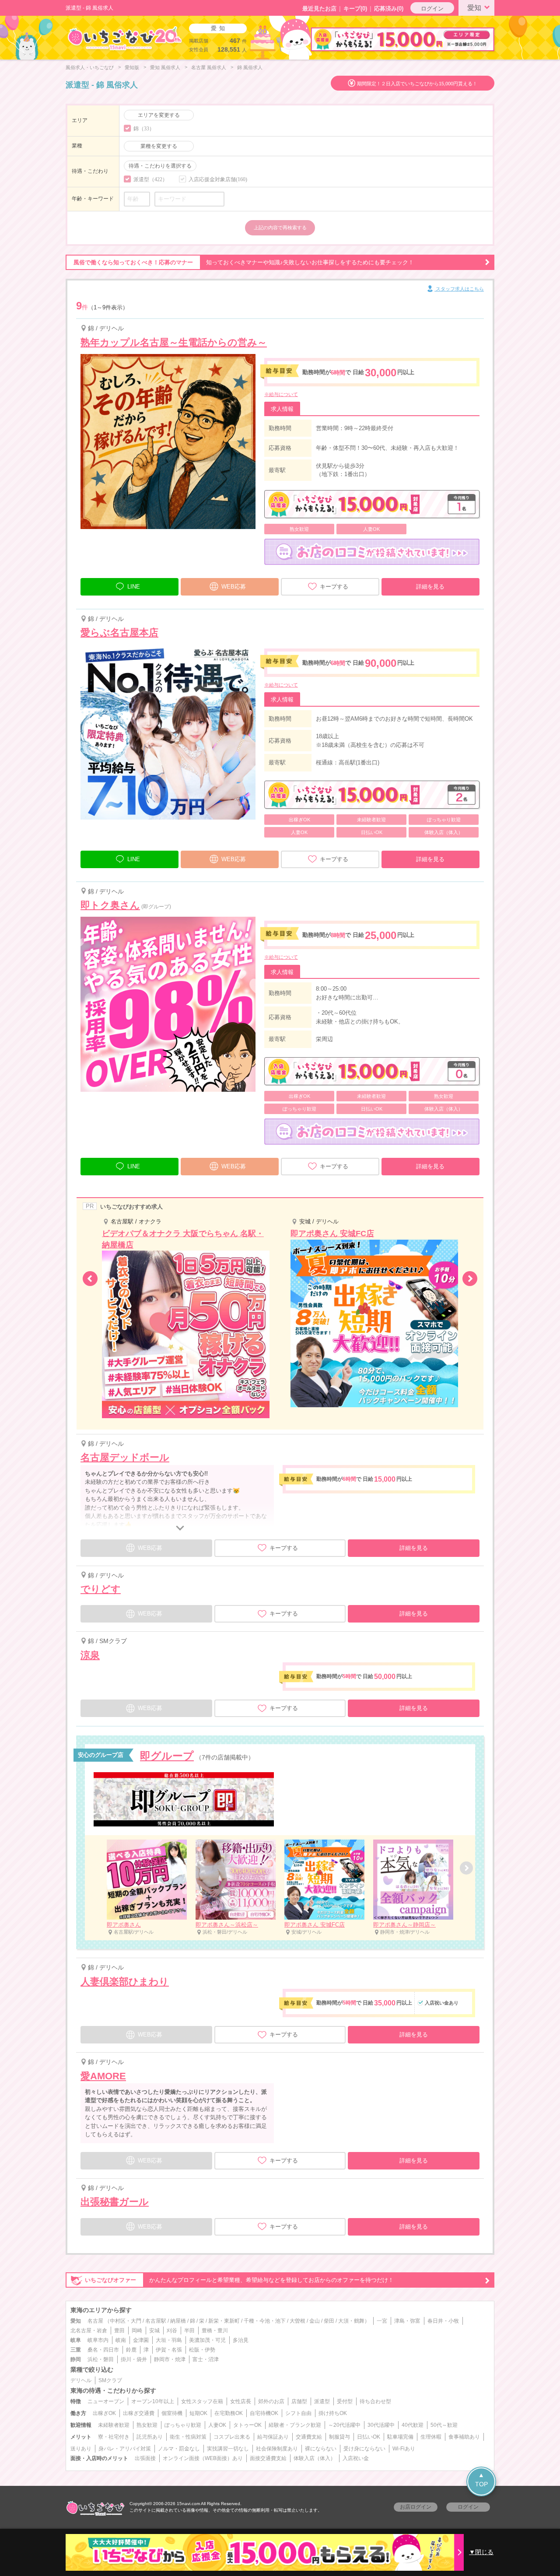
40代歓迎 (413, 2425)
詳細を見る (430, 587)
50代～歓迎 (444, 2425)
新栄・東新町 (224, 2321)
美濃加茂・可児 (207, 2340)
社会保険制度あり (277, 2449)
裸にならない (321, 2449)
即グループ (167, 1756)
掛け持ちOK (333, 2413)
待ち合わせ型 (375, 2401)
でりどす (101, 1589)
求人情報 (282, 409)
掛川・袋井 (134, 2359)
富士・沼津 (206, 2359)
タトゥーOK (247, 2425)
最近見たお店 (319, 9)
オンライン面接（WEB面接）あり (203, 2458)
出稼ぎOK (104, 2413)
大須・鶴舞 (351, 2321)
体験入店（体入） (315, 2458)
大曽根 (297, 2321)
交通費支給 (309, 2437)
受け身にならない (364, 2449)
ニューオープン (106, 2401)
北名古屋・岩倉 (89, 2331)
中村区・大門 (126, 2321)
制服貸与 (339, 2437)
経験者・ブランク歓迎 (295, 2425)
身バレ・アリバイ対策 (125, 2449)
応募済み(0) (389, 9)
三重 (76, 2350)
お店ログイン (416, 2507)
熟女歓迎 (147, 2425)
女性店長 (241, 2401)
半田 (189, 2331)
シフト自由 (298, 2413)
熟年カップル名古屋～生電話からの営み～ (174, 342)
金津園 (141, 2340)
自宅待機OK (264, 2413)
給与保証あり (273, 2437)
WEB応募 (234, 587)
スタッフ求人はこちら (459, 289)
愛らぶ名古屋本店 (119, 633)
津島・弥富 (407, 2321)
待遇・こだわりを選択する (160, 166)
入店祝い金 (356, 2458)
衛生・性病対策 (188, 2437)
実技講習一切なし (228, 2449)
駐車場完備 (400, 2437)
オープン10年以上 (153, 2401)
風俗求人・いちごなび (90, 67)
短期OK (198, 2413)
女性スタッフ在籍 (202, 2401)
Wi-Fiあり (404, 2449)
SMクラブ (110, 2380)
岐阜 (76, 2340)
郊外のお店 (271, 2401)
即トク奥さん (110, 905)
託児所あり (150, 2437)
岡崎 (137, 2331)
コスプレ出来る (232, 2437)
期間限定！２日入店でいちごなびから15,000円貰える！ (417, 84)
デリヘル (81, 2380)
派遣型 (322, 2401)
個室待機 (172, 2413)
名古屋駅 (156, 2321)
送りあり (81, 2449)
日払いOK (369, 2437)
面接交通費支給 (268, 2458)
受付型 (345, 2401)
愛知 (474, 8)
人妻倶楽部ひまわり (125, 1982)
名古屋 (95, 2321)
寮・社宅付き (114, 2437)
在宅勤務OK (229, 2413)
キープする (334, 587)
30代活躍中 (381, 2425)
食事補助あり (464, 2437)
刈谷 (172, 2331)
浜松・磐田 (101, 2359)
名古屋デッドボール (125, 1457)
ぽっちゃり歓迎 (183, 2425)
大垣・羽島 (169, 2340)
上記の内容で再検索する (280, 228)
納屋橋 (178, 2321)
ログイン (432, 9)
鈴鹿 (131, 2350)
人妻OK (217, 2425)
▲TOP (481, 2480)
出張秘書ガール (115, 2202)
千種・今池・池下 (265, 2321)
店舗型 (299, 2401)
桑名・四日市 (103, 2350)
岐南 (121, 2340)
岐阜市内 (98, 2340)
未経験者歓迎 (114, 2425)
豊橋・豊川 (215, 2331)
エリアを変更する (159, 115)
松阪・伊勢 (202, 2350)
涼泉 (90, 1655)
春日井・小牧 (443, 2321)
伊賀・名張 (169, 2350)
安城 (154, 2331)
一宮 (382, 2321)
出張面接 (145, 2458)
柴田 (329, 2321)
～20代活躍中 (344, 2425)
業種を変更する (159, 146)
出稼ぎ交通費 (139, 2413)
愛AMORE (103, 2076)
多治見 (241, 2340)
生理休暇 (431, 2437)
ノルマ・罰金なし (179, 2449)
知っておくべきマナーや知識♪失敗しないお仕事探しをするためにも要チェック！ (244, 262)
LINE (134, 587)
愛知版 (132, 67)
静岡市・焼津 (170, 2359)
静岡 (76, 2359)
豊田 (119, 2331)
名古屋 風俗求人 (209, 67)
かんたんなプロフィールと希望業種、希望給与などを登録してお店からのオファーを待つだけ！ (239, 2280)
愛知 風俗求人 (165, 67)
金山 (315, 2321)
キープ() (355, 9)
